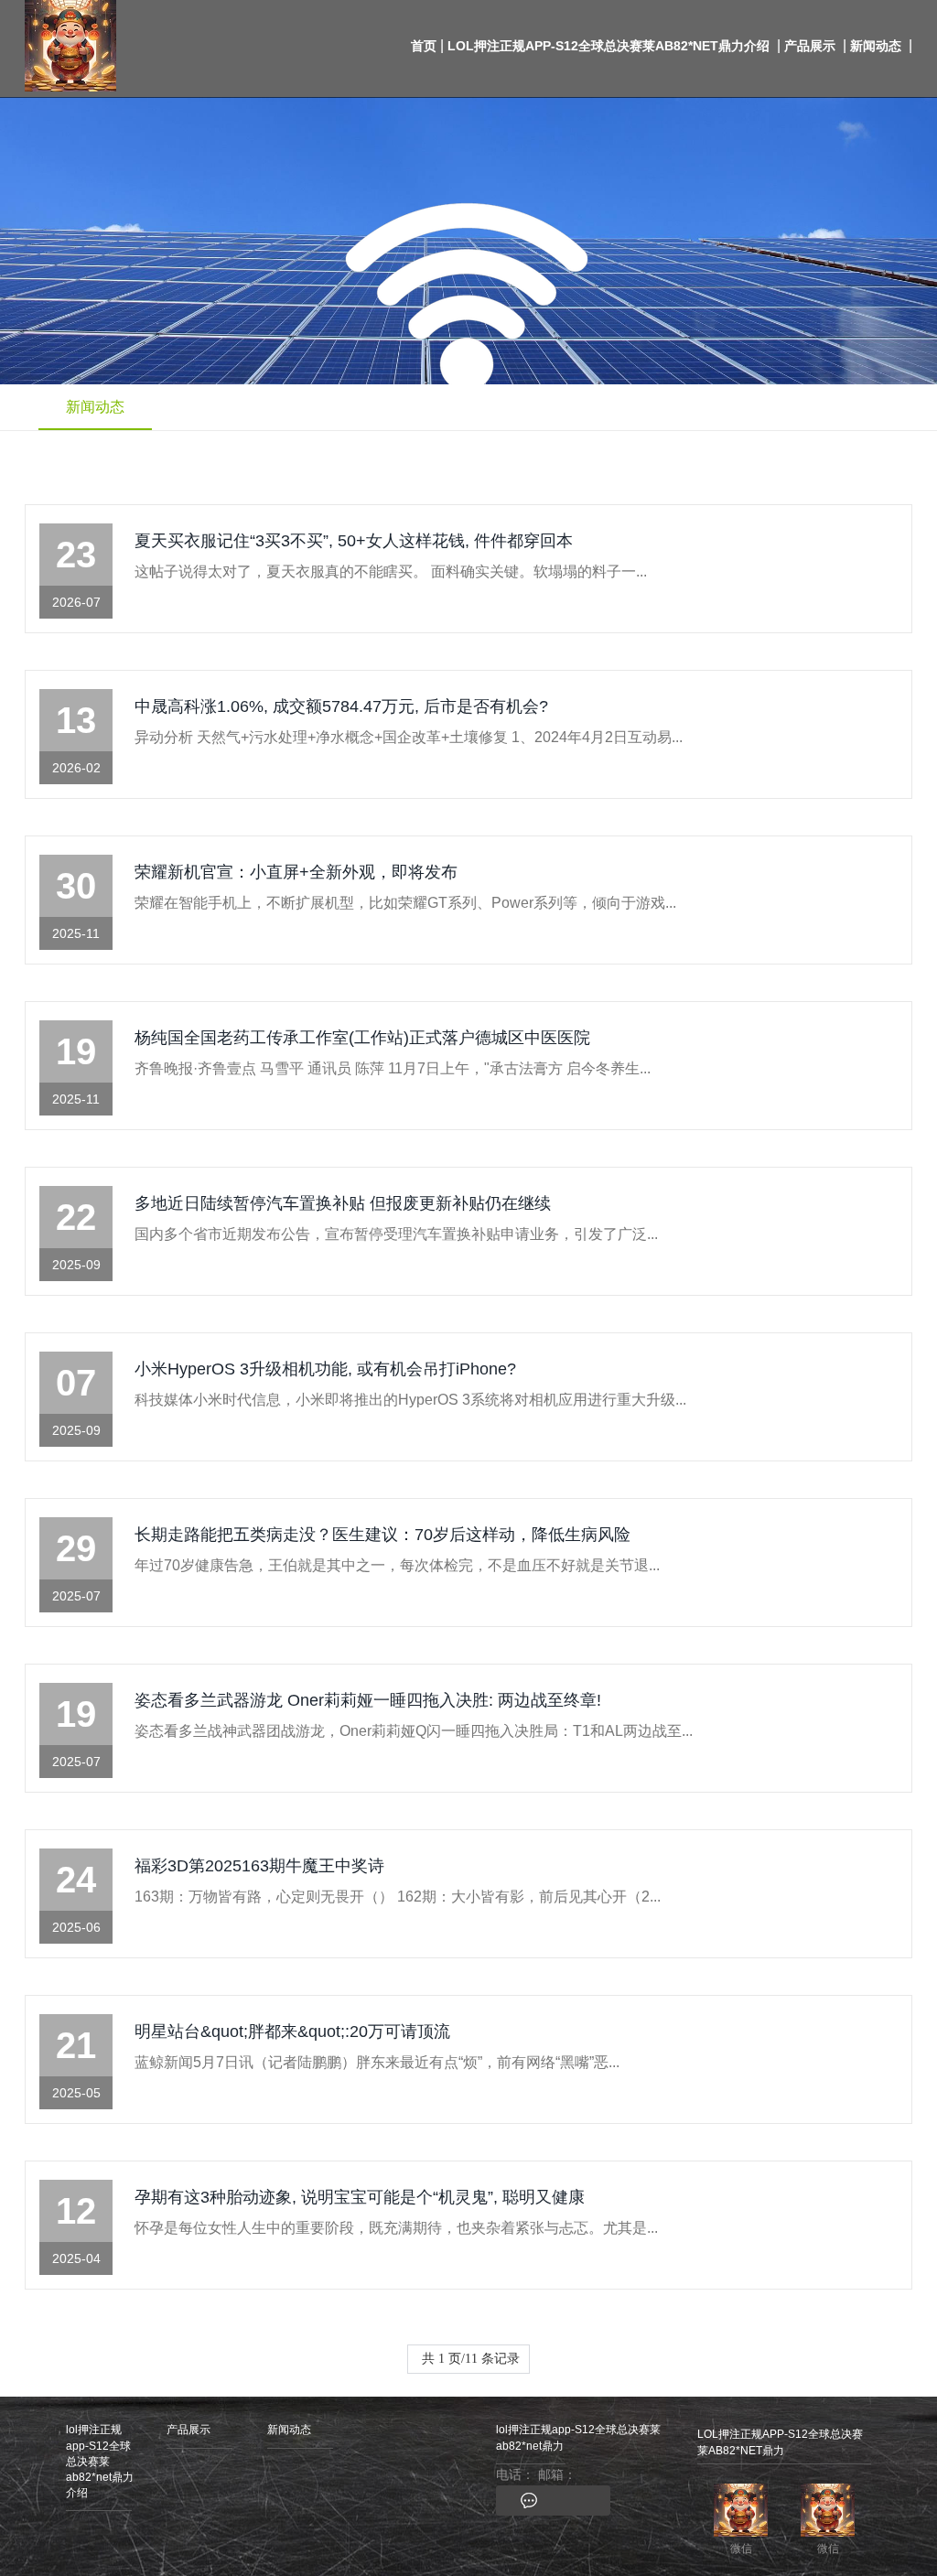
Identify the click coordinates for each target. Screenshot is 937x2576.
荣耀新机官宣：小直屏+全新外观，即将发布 (296, 872)
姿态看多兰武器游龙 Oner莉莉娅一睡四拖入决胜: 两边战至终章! (368, 1700)
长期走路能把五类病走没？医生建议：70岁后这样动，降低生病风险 (382, 1535)
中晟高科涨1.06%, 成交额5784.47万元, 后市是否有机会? (341, 706)
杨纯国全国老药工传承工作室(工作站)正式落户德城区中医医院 (362, 1038)
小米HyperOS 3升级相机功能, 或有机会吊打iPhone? (325, 1369)
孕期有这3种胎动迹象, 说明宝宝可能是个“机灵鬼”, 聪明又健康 (360, 2197)
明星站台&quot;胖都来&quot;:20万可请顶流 (292, 2032)
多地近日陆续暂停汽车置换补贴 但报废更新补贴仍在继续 (343, 1203)
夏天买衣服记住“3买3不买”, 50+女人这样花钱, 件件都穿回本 (354, 541)
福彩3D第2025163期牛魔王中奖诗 (259, 1866)
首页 (424, 46)
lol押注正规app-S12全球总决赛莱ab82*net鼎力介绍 (609, 46)
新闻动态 (876, 46)
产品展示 (810, 46)
